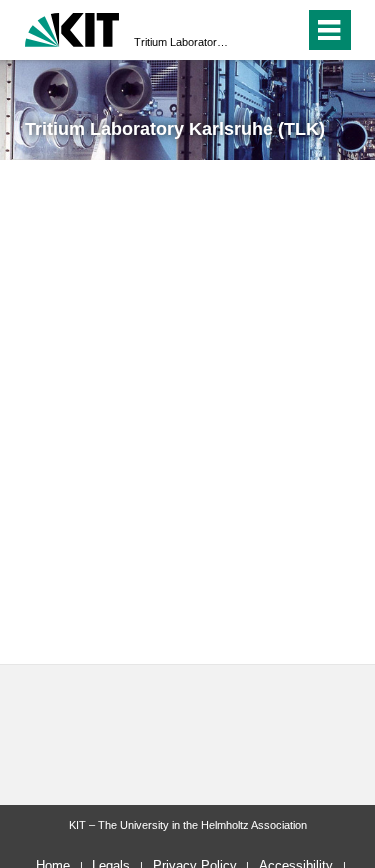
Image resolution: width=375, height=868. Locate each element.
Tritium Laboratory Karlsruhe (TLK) (181, 42)
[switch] (253, 30)
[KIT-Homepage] (72, 27)
